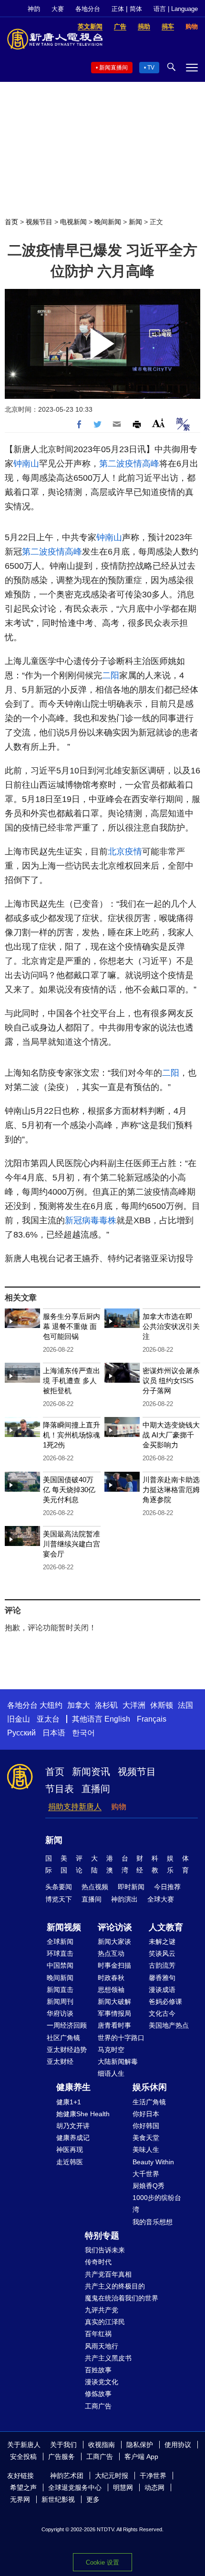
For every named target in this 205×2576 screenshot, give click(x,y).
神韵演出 (124, 1899)
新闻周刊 (60, 2001)
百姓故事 (98, 2370)
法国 (185, 1705)
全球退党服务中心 (75, 2487)
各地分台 (88, 9)
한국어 (83, 1733)
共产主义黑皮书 (108, 2358)
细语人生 (111, 2073)
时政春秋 (111, 1978)
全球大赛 (161, 1899)
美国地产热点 (169, 2025)
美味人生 (146, 2150)
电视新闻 (73, 222)
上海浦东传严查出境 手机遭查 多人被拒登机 (72, 1381)
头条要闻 (59, 1887)
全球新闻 (60, 1942)
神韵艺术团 (67, 2476)
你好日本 (146, 2114)
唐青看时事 (114, 2025)
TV (151, 68)
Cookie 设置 (102, 2562)
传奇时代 (98, 2262)
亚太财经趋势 (67, 2050)
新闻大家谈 (114, 1942)
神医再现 (70, 2150)
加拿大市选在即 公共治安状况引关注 (171, 1326)
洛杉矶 (106, 1705)
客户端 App (141, 2457)
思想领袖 (111, 1990)
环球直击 (60, 1953)
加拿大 (79, 1705)
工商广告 (98, 2406)
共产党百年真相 (108, 2274)
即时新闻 (131, 1887)
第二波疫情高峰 (129, 464)
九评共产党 (102, 2310)
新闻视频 (64, 1927)
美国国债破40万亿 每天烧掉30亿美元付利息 (69, 1490)
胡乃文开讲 (73, 2126)
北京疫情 (125, 852)
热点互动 (111, 1953)
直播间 (96, 1789)
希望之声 (23, 2487)
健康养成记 (73, 2138)
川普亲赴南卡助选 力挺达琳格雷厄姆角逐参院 (171, 1490)
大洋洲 (134, 1705)
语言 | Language (176, 9)
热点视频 (95, 1887)
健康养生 (73, 2087)
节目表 (60, 1789)
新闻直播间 (113, 68)
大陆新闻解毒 (118, 2061)
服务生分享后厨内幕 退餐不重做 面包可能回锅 (72, 1326)
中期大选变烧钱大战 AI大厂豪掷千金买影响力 (171, 1435)
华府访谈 (60, 2013)
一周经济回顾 (67, 2025)
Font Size (159, 423)
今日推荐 (167, 1887)
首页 (11, 222)
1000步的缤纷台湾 (157, 2204)
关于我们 (63, 2445)
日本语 (54, 1733)
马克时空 (111, 2050)
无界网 (20, 2499)
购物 (119, 1807)
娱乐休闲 (150, 2087)
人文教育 (166, 1927)
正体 (118, 9)
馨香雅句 (162, 1978)
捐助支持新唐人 (75, 1807)
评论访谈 (115, 1927)
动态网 (154, 2487)
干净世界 (153, 2476)
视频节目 (39, 222)
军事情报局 (114, 2013)
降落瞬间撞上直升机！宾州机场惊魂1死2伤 (72, 1435)
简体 (136, 9)
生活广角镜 (149, 2102)
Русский (21, 1733)
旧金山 (19, 1719)
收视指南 (102, 2445)
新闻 (135, 222)
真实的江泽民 (105, 2322)
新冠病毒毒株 (91, 1220)
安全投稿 (23, 2457)
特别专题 (102, 2236)
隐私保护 (140, 2445)
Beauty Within (153, 2162)
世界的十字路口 (121, 2038)
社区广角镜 (63, 2038)
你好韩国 (146, 2126)
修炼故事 (98, 2394)
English (117, 1719)
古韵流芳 (162, 1965)
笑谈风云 (162, 1953)
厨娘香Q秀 (149, 2186)
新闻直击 (60, 1990)
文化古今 (162, 2013)
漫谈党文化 (102, 2382)
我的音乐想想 (153, 2222)
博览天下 (59, 1899)
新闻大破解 (114, 2001)
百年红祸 (98, 2334)
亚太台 (48, 1719)
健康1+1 (69, 2102)
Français (152, 1719)
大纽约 (51, 1705)
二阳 (111, 675)
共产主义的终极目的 (115, 2286)
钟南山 (26, 464)
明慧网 (123, 2487)
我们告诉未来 (105, 2250)
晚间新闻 (108, 222)
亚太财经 (60, 2061)
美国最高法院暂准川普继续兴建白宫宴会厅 (72, 1544)
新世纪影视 (58, 2499)
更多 (93, 2499)
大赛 (58, 9)
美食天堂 (146, 2138)
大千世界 (146, 2174)
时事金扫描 (114, 1965)
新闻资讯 (91, 1772)
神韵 (34, 9)
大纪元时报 (112, 2476)
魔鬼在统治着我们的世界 (122, 2298)
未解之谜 (162, 1942)
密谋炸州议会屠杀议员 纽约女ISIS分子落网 (171, 1381)
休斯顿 (162, 1705)
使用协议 (178, 2445)
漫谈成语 (162, 1990)
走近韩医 (70, 2162)
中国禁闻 (60, 1965)
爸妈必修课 (165, 2001)
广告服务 (61, 2457)
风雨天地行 (102, 2346)
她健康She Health (83, 2114)
